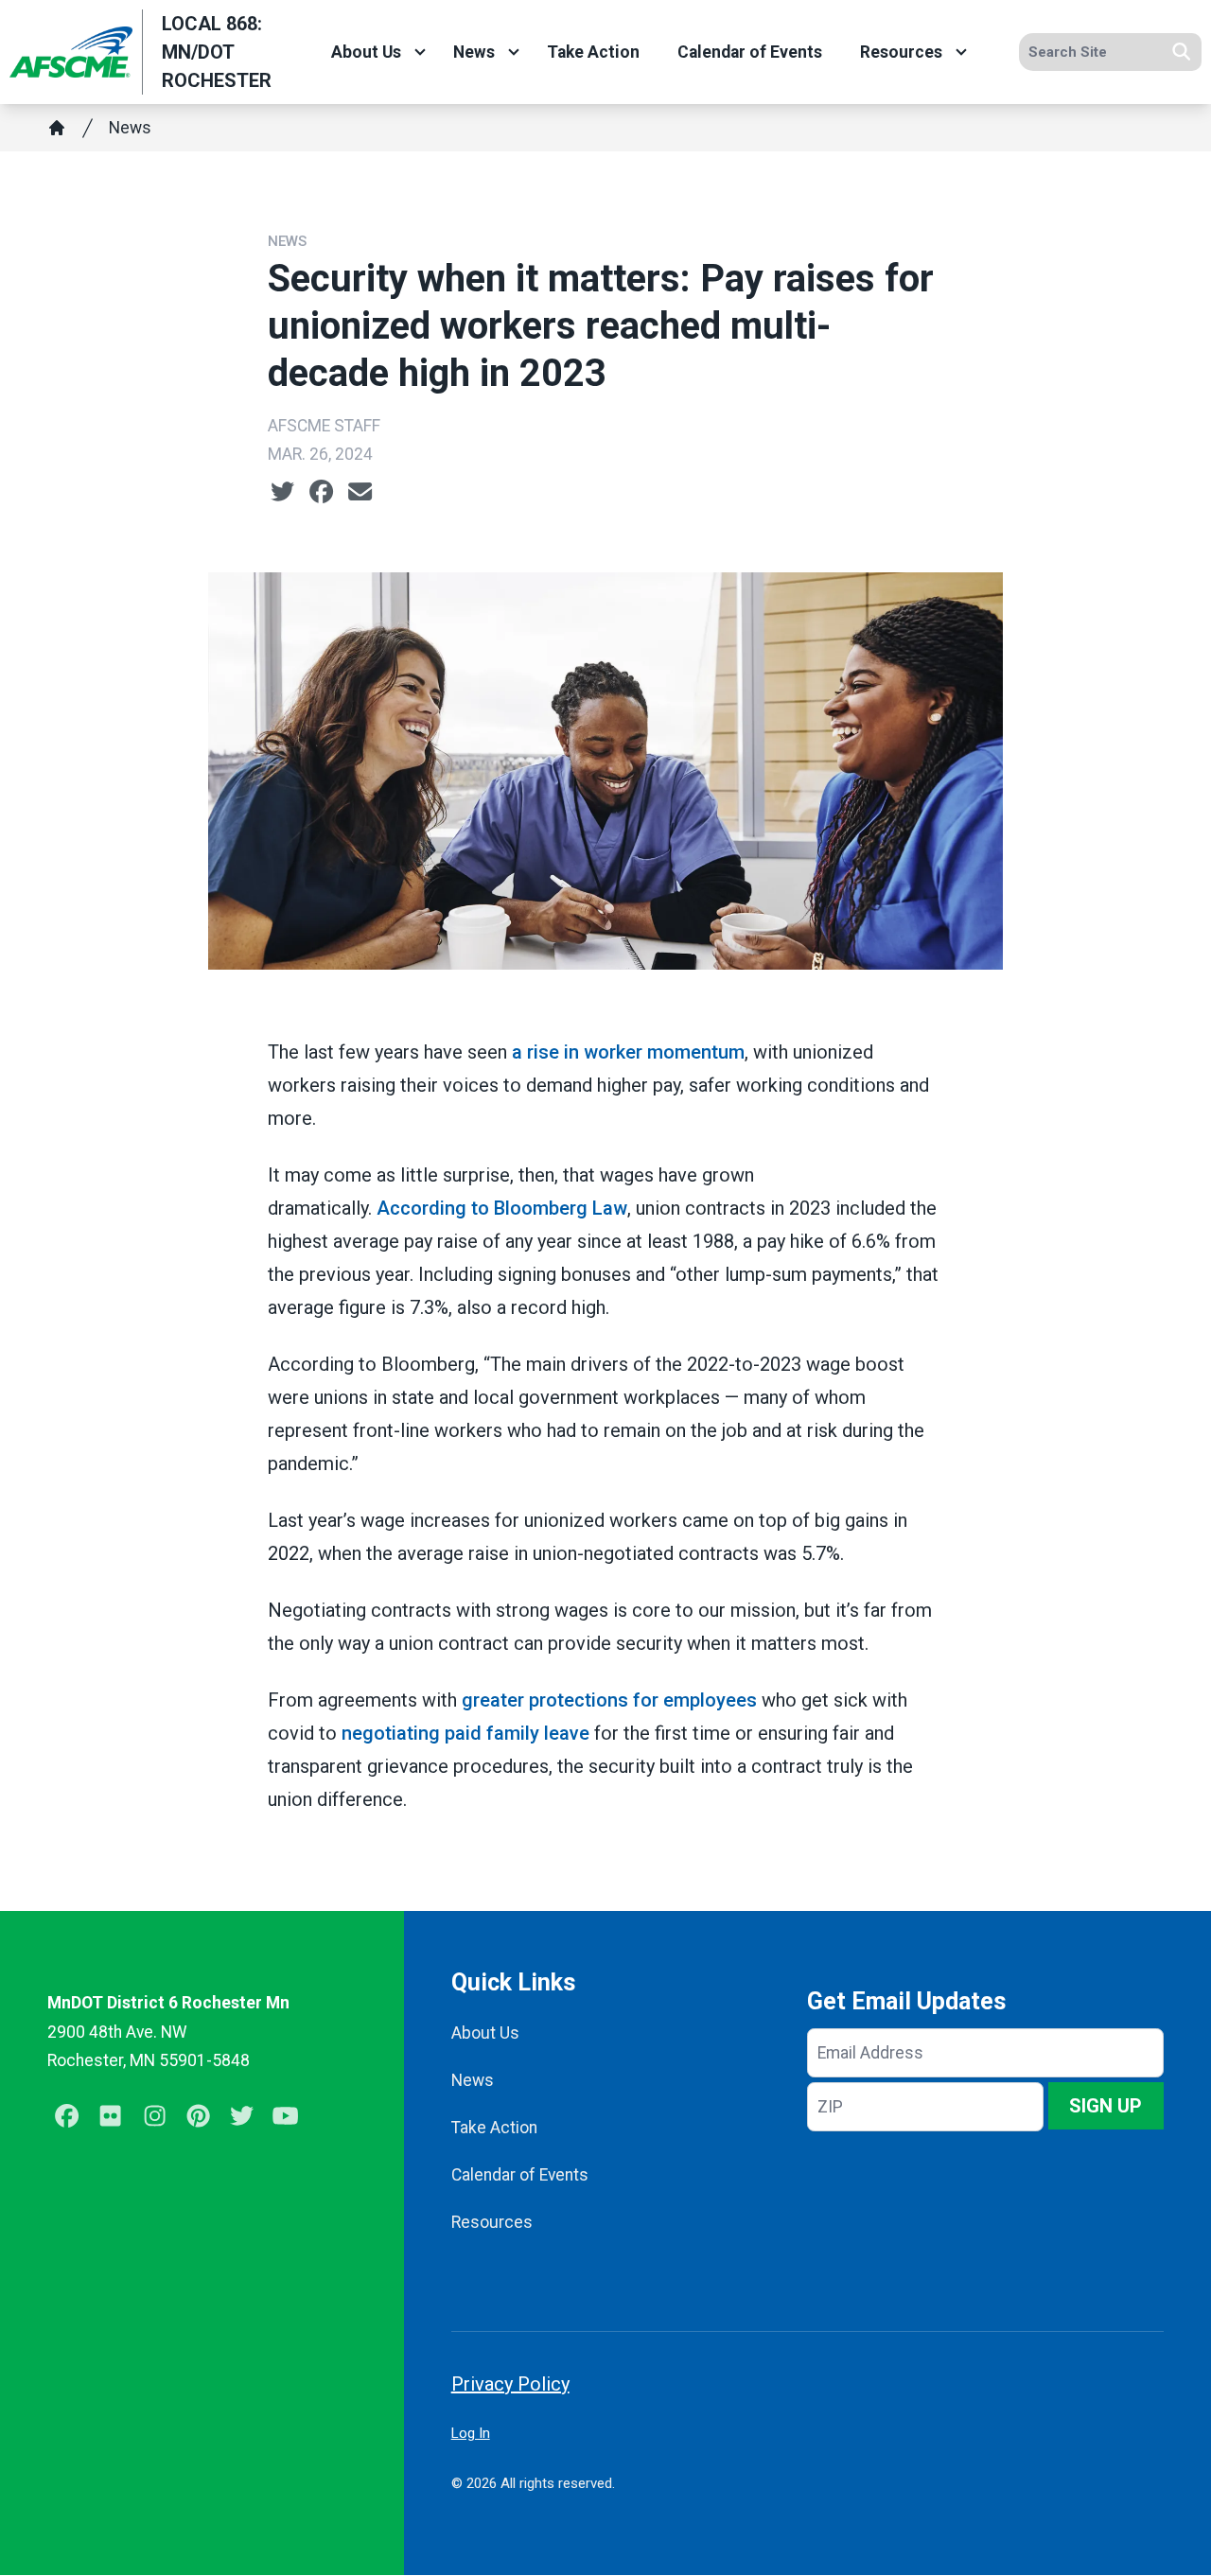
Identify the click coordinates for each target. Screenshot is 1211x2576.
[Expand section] (420, 52)
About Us (366, 52)
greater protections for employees (609, 1700)
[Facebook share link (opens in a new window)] (321, 492)
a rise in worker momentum (628, 1052)
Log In (471, 2433)
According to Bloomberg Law (502, 1208)
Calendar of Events (750, 52)
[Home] (57, 128)
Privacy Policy (510, 2384)
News (474, 52)
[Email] (360, 492)
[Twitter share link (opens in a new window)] (282, 492)
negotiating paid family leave (465, 1733)
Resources (901, 52)
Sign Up (1106, 2106)
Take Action (593, 52)
